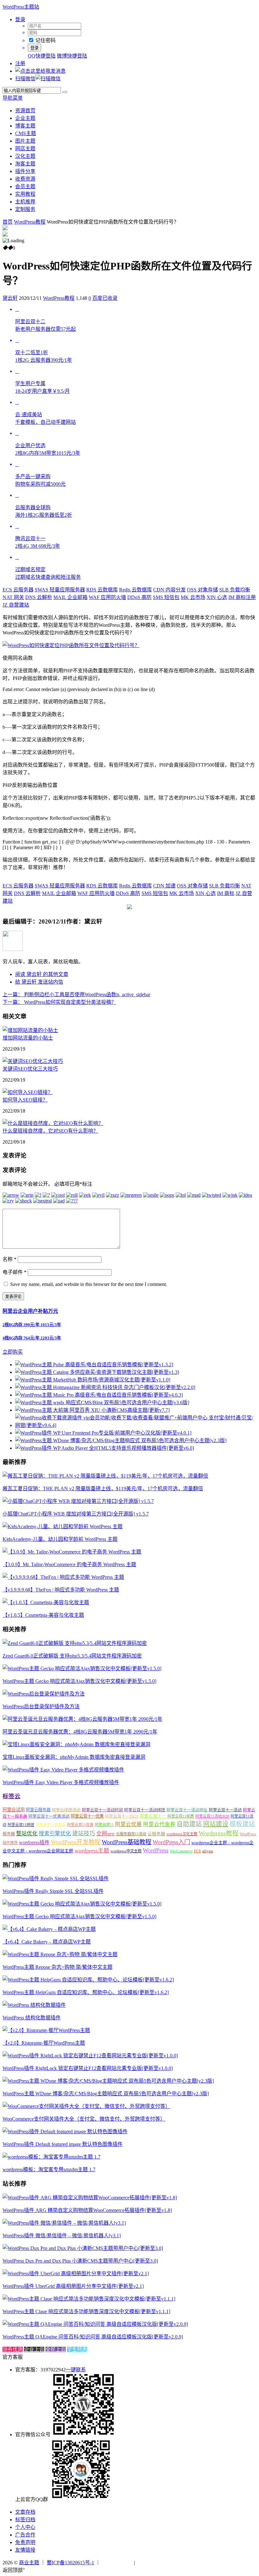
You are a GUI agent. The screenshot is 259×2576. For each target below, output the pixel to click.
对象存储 (202, 590)
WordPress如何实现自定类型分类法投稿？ (59, 1002)
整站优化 (27, 1834)
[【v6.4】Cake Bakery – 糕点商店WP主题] (49, 1929)
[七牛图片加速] (152, 2563)
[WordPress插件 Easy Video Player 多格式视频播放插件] (63, 1770)
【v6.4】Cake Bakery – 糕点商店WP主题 (47, 1942)
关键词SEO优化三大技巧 (30, 1069)
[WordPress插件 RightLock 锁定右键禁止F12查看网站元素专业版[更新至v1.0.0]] (90, 2056)
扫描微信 (25, 79)
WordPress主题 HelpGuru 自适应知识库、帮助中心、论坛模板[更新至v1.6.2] (86, 1992)
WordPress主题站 (21, 7)
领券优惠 (13, 2349)
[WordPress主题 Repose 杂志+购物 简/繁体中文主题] (60, 1954)
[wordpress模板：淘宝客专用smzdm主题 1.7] (51, 2157)
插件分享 (25, 171)
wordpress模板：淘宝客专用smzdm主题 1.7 (49, 2169)
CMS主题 (26, 133)
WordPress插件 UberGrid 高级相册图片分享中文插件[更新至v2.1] (73, 2286)
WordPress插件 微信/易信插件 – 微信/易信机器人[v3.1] (62, 2236)
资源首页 (25, 111)
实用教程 (25, 194)
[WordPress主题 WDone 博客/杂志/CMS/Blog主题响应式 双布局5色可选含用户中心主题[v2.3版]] (108, 2081)
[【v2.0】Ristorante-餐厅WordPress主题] (46, 2030)
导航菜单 (13, 98)
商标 (226, 893)
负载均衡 (235, 590)
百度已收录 (105, 298)
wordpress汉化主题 (182, 1834)
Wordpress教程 (219, 1833)
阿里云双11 (104, 1825)
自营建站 (16, 605)
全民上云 (56, 2349)
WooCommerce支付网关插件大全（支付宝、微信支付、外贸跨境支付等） (84, 2119)
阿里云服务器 (38, 1810)
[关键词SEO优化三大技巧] (33, 1061)
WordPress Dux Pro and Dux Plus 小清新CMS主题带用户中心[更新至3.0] (80, 2261)
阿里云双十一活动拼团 (145, 1810)
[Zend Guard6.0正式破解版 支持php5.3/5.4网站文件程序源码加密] (75, 1643)
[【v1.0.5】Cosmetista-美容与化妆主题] (46, 1602)
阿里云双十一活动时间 (102, 1810)
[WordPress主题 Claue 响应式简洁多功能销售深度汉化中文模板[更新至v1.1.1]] (89, 2299)
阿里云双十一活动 (225, 1810)
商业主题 (29, 2563)
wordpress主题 (92, 1850)
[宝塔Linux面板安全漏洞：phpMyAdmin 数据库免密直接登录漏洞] (76, 1744)
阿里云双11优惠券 (51, 1825)
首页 (8, 222)
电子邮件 (15, 1272)
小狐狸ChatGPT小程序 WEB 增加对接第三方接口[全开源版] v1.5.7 (76, 1514)
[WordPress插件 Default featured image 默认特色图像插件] (65, 2131)
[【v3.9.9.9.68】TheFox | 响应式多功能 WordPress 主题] (63, 1577)
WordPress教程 (30, 222)
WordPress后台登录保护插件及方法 (41, 1706)
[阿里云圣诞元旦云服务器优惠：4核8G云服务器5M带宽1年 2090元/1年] (82, 1719)
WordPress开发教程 (76, 1842)
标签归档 (25, 2520)
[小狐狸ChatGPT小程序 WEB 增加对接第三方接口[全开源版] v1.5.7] (78, 1501)
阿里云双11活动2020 (212, 1816)
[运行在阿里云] (117, 2563)
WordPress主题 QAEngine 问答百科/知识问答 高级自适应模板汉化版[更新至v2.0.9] (93, 2337)
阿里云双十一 (153, 1816)
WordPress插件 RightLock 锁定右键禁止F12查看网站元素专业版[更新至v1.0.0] (88, 2068)
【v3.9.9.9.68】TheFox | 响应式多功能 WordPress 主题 (61, 1590)
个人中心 (25, 2527)
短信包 (166, 597)
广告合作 (25, 2535)
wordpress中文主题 (126, 1851)
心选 (217, 597)
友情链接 (25, 2550)
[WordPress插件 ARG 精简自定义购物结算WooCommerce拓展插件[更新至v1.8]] (90, 2198)
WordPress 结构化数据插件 (32, 2018)
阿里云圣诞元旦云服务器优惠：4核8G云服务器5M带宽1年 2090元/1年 (80, 1732)
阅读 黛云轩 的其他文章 (42, 974)
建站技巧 (84, 1833)
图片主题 (25, 141)
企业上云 (34, 2349)
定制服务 (25, 209)
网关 (13, 597)
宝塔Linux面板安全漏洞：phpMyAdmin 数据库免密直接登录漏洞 (74, 1757)
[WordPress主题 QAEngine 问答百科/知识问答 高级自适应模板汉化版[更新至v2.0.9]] (95, 2324)
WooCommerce (181, 1851)
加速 (164, 886)
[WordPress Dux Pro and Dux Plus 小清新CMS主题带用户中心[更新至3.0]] (83, 2248)
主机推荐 (25, 202)
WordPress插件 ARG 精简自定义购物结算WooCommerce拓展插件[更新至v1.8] (87, 2210)
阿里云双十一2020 (122, 1816)
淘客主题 (25, 164)
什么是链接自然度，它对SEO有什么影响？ (50, 1131)
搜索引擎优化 (55, 1834)
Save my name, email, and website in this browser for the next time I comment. (89, 1284)
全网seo (105, 1834)
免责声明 (25, 2542)
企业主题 (25, 118)
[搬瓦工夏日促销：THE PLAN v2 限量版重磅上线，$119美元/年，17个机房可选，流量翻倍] (105, 1476)
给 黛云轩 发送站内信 (39, 982)
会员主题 (25, 186)
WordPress (156, 1850)
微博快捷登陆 (72, 56)
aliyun (208, 1851)
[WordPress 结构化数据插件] (34, 2005)
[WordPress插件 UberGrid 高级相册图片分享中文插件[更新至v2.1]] (76, 2273)
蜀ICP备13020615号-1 (70, 2563)
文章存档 (25, 2512)
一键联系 (76, 2370)
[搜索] (65, 92)
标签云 (12, 1796)
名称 (9, 1259)
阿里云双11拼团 (21, 1825)
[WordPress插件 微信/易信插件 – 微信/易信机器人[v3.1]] (64, 2223)
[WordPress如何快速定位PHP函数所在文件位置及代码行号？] (71, 645)
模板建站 (242, 1824)
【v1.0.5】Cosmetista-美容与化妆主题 (43, 1615)
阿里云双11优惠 (80, 1825)
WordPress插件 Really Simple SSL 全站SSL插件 (53, 1891)
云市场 (193, 597)
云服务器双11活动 (131, 1834)
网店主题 (25, 148)
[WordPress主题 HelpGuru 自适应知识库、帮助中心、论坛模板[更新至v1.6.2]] (88, 1980)
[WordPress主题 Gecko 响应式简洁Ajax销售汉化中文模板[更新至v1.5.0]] (82, 1668)
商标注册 (242, 597)
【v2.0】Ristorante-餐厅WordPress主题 (44, 2043)
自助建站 (189, 1824)
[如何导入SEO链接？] (28, 1092)
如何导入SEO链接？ (25, 1100)
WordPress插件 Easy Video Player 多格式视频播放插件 (61, 1782)
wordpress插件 (34, 1842)
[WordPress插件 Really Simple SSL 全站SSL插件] (56, 1878)
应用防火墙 (107, 597)
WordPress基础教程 (126, 1842)
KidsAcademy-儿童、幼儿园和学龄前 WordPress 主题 (60, 1539)
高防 (139, 597)
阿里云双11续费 (181, 1816)
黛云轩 (10, 298)
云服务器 (18, 590)
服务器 (9, 1834)
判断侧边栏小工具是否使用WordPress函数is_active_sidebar (76, 995)
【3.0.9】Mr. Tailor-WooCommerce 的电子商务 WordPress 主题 (69, 1564)
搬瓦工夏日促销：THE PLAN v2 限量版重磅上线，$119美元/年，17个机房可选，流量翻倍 (103, 1489)
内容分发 (169, 590)
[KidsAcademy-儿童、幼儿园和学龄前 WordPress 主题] (63, 1526)
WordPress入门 (171, 1842)
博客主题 (25, 126)
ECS (197, 1851)
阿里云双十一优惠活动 (49, 1816)
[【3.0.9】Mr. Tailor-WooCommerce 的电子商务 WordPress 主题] (72, 1552)
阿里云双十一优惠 (87, 1816)
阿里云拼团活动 (66, 1810)
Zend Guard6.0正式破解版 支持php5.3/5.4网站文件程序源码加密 (72, 1656)
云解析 (39, 597)
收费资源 (25, 179)
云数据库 (102, 590)
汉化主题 (25, 156)
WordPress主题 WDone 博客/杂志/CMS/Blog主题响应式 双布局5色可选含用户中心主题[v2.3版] (106, 2094)
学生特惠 (77, 2349)
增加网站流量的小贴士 (28, 1038)
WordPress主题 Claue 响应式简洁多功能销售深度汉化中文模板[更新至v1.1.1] (86, 2311)
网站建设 (216, 1824)
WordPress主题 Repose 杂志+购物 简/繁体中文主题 (57, 1967)
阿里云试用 (14, 1810)
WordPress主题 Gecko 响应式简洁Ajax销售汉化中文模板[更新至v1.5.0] (79, 1681)
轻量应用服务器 (60, 590)
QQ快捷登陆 (42, 56)
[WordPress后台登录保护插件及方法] (44, 1694)
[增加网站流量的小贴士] (30, 1030)
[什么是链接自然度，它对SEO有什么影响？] (53, 1123)
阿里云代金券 (159, 1824)
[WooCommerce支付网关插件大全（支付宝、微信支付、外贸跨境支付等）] (86, 2106)
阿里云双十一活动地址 (187, 1810)
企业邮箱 (70, 597)
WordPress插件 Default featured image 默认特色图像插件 (63, 2144)
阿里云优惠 (128, 1824)
